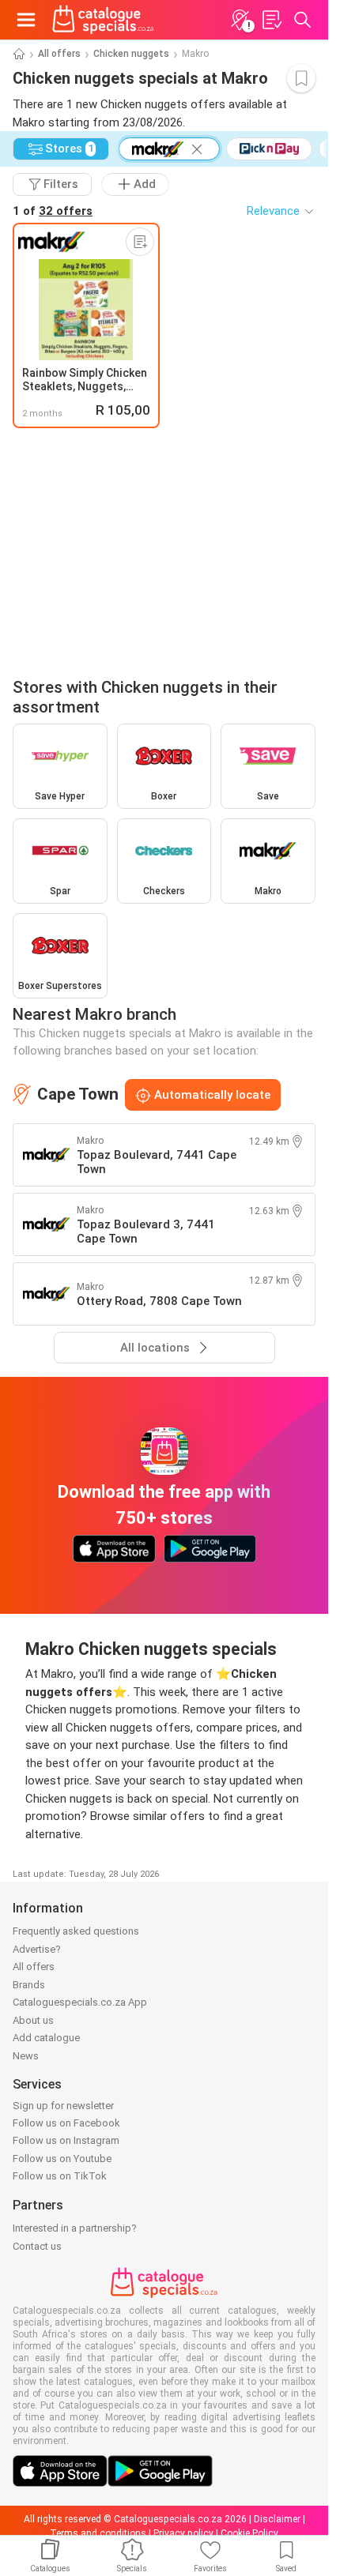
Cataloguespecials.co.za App (80, 2002)
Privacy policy (183, 2533)
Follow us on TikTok (60, 2176)
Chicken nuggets (131, 54)
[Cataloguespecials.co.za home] (103, 20)
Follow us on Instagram (66, 2140)
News (26, 2056)
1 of (53, 211)
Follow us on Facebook (66, 2123)
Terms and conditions (98, 2533)
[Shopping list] (271, 20)
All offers (59, 54)
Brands (29, 1985)
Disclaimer (277, 2519)
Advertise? (37, 1949)
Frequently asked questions (76, 1931)
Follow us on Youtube (62, 2159)
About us (33, 2020)
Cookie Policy (249, 2533)
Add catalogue (46, 2038)
